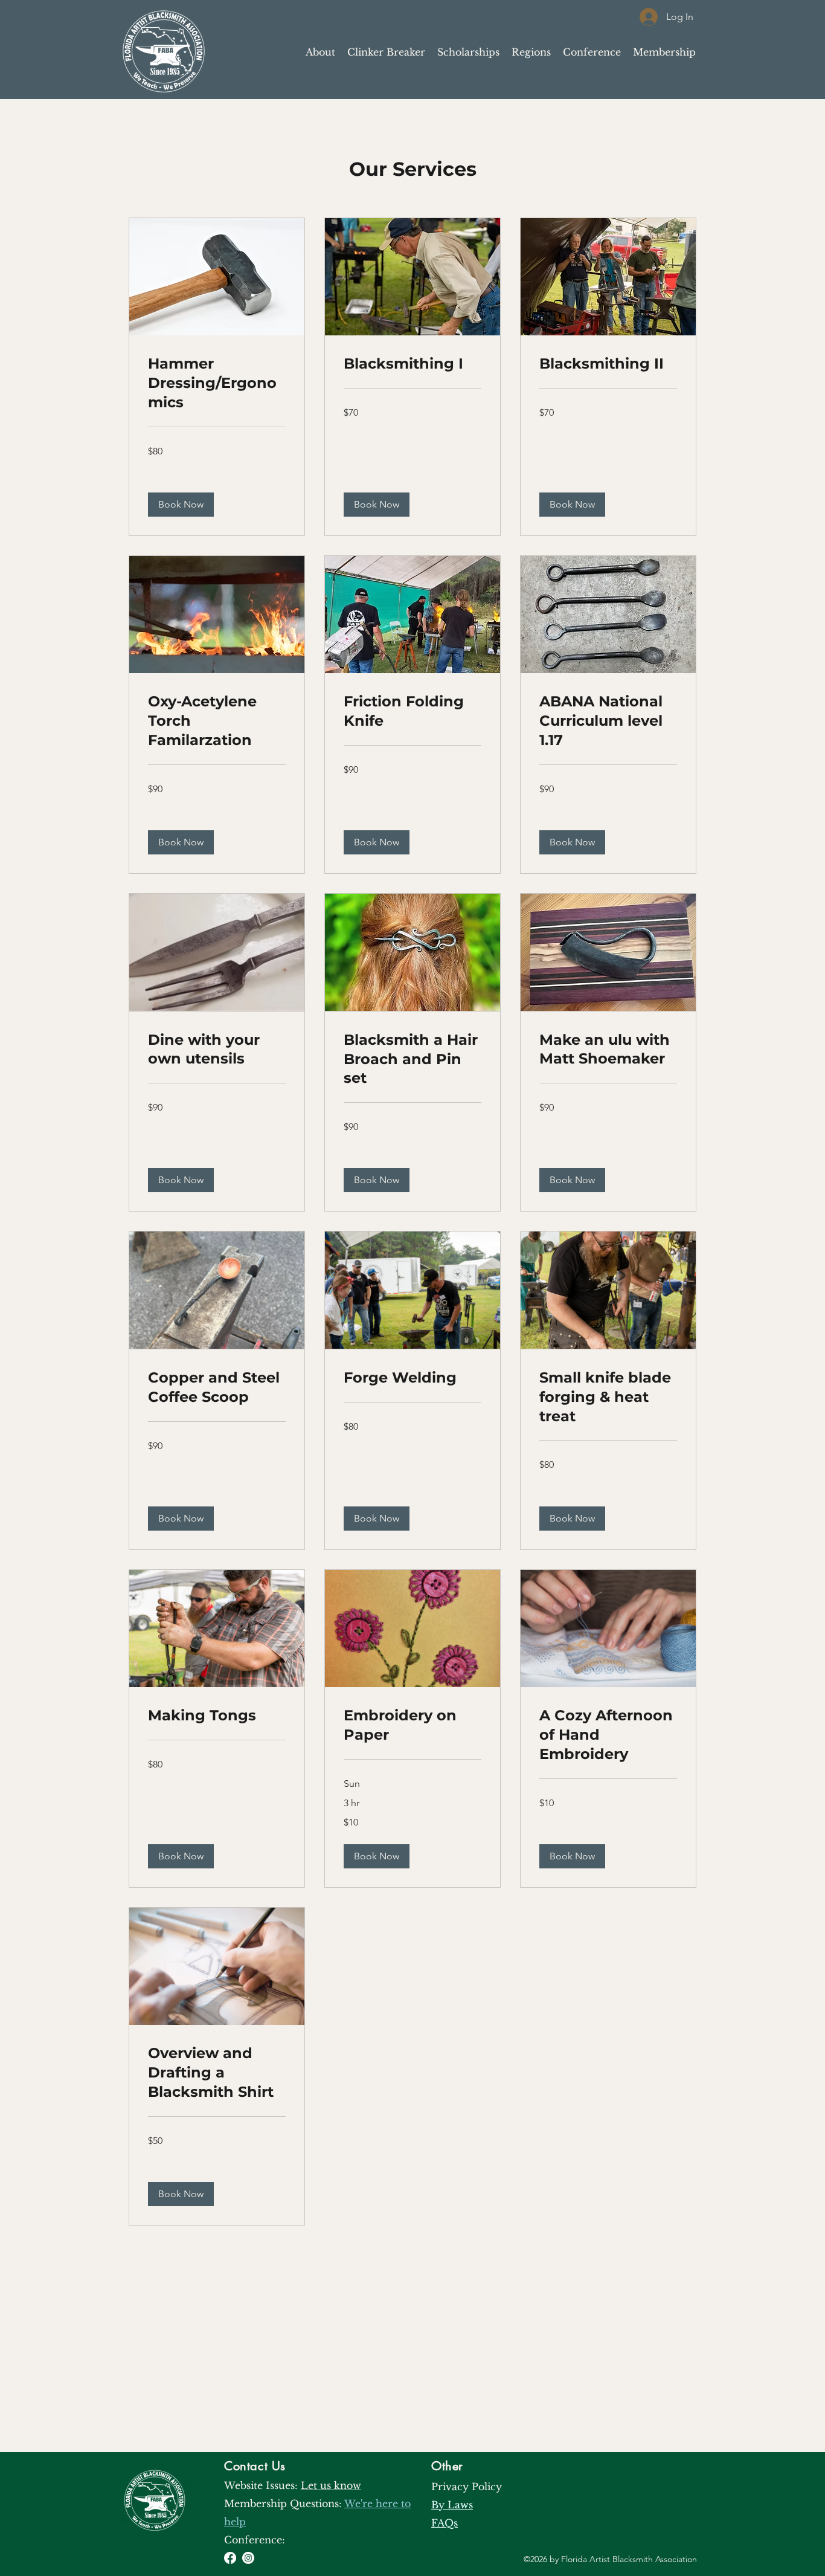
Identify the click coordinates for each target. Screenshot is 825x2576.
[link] (217, 383)
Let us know (331, 2485)
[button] (181, 505)
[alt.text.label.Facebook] (230, 2558)
